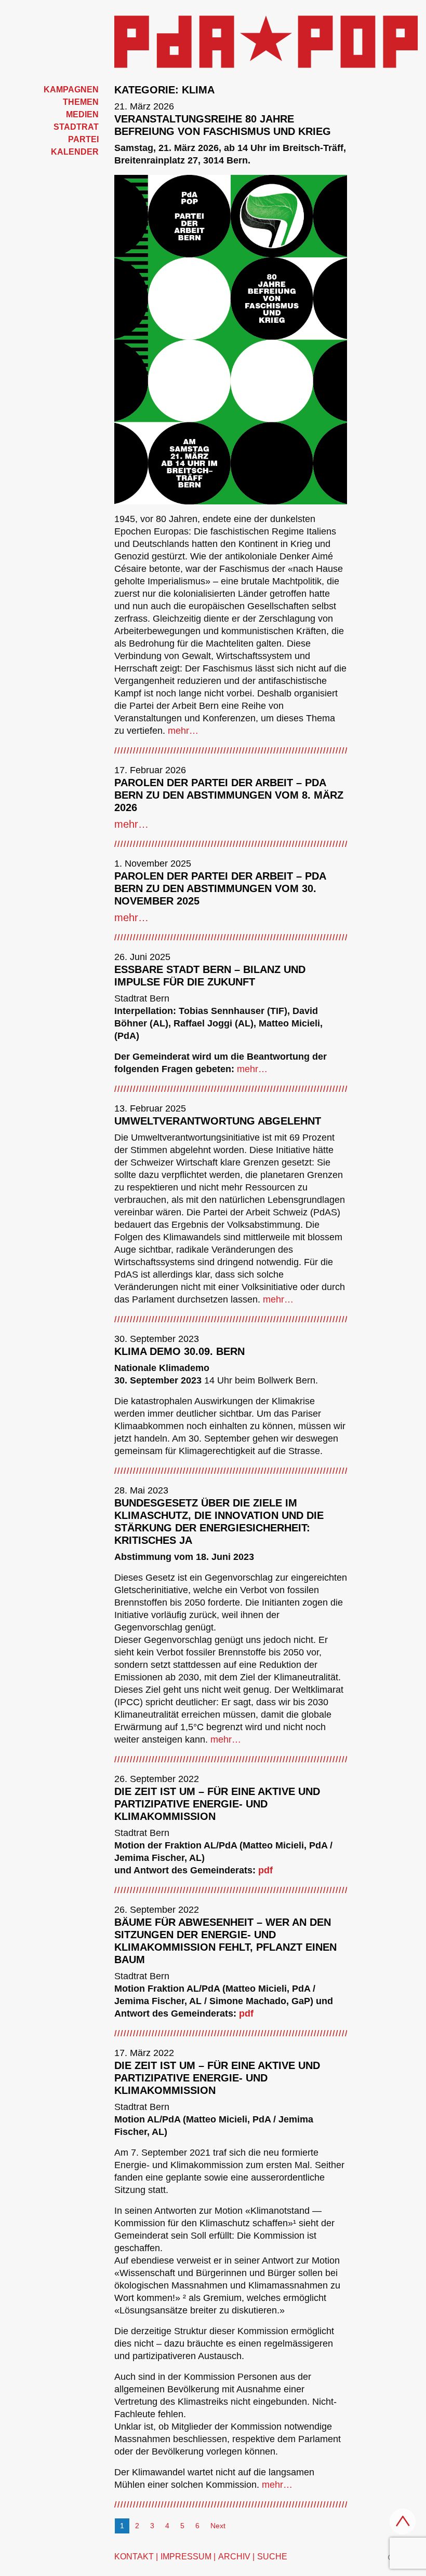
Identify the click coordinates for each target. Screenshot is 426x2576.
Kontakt (134, 2557)
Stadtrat (76, 127)
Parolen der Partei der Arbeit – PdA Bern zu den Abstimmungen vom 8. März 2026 (229, 795)
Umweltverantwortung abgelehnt (218, 1121)
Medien (82, 114)
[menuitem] (53, 90)
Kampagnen (71, 90)
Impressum (186, 2557)
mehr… (183, 731)
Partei (83, 139)
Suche (272, 2557)
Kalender (75, 152)
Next (218, 2526)
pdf (265, 1870)
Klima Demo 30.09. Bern (179, 1351)
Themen (81, 102)
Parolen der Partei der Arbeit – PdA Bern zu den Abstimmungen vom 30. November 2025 (220, 888)
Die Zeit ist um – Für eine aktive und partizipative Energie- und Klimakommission (217, 1804)
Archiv (234, 2557)
